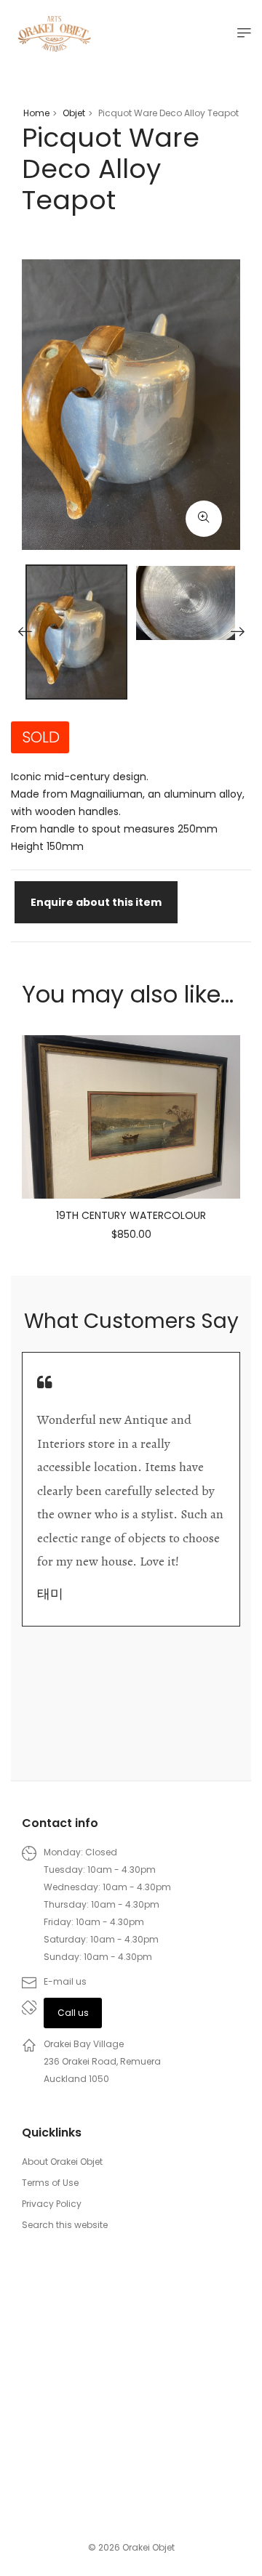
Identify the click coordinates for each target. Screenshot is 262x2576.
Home (36, 113)
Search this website (65, 2225)
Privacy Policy (52, 2204)
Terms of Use (50, 2183)
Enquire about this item (96, 902)
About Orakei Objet (62, 2162)
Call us (73, 2013)
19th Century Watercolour (131, 1215)
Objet (74, 113)
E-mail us (65, 1981)
